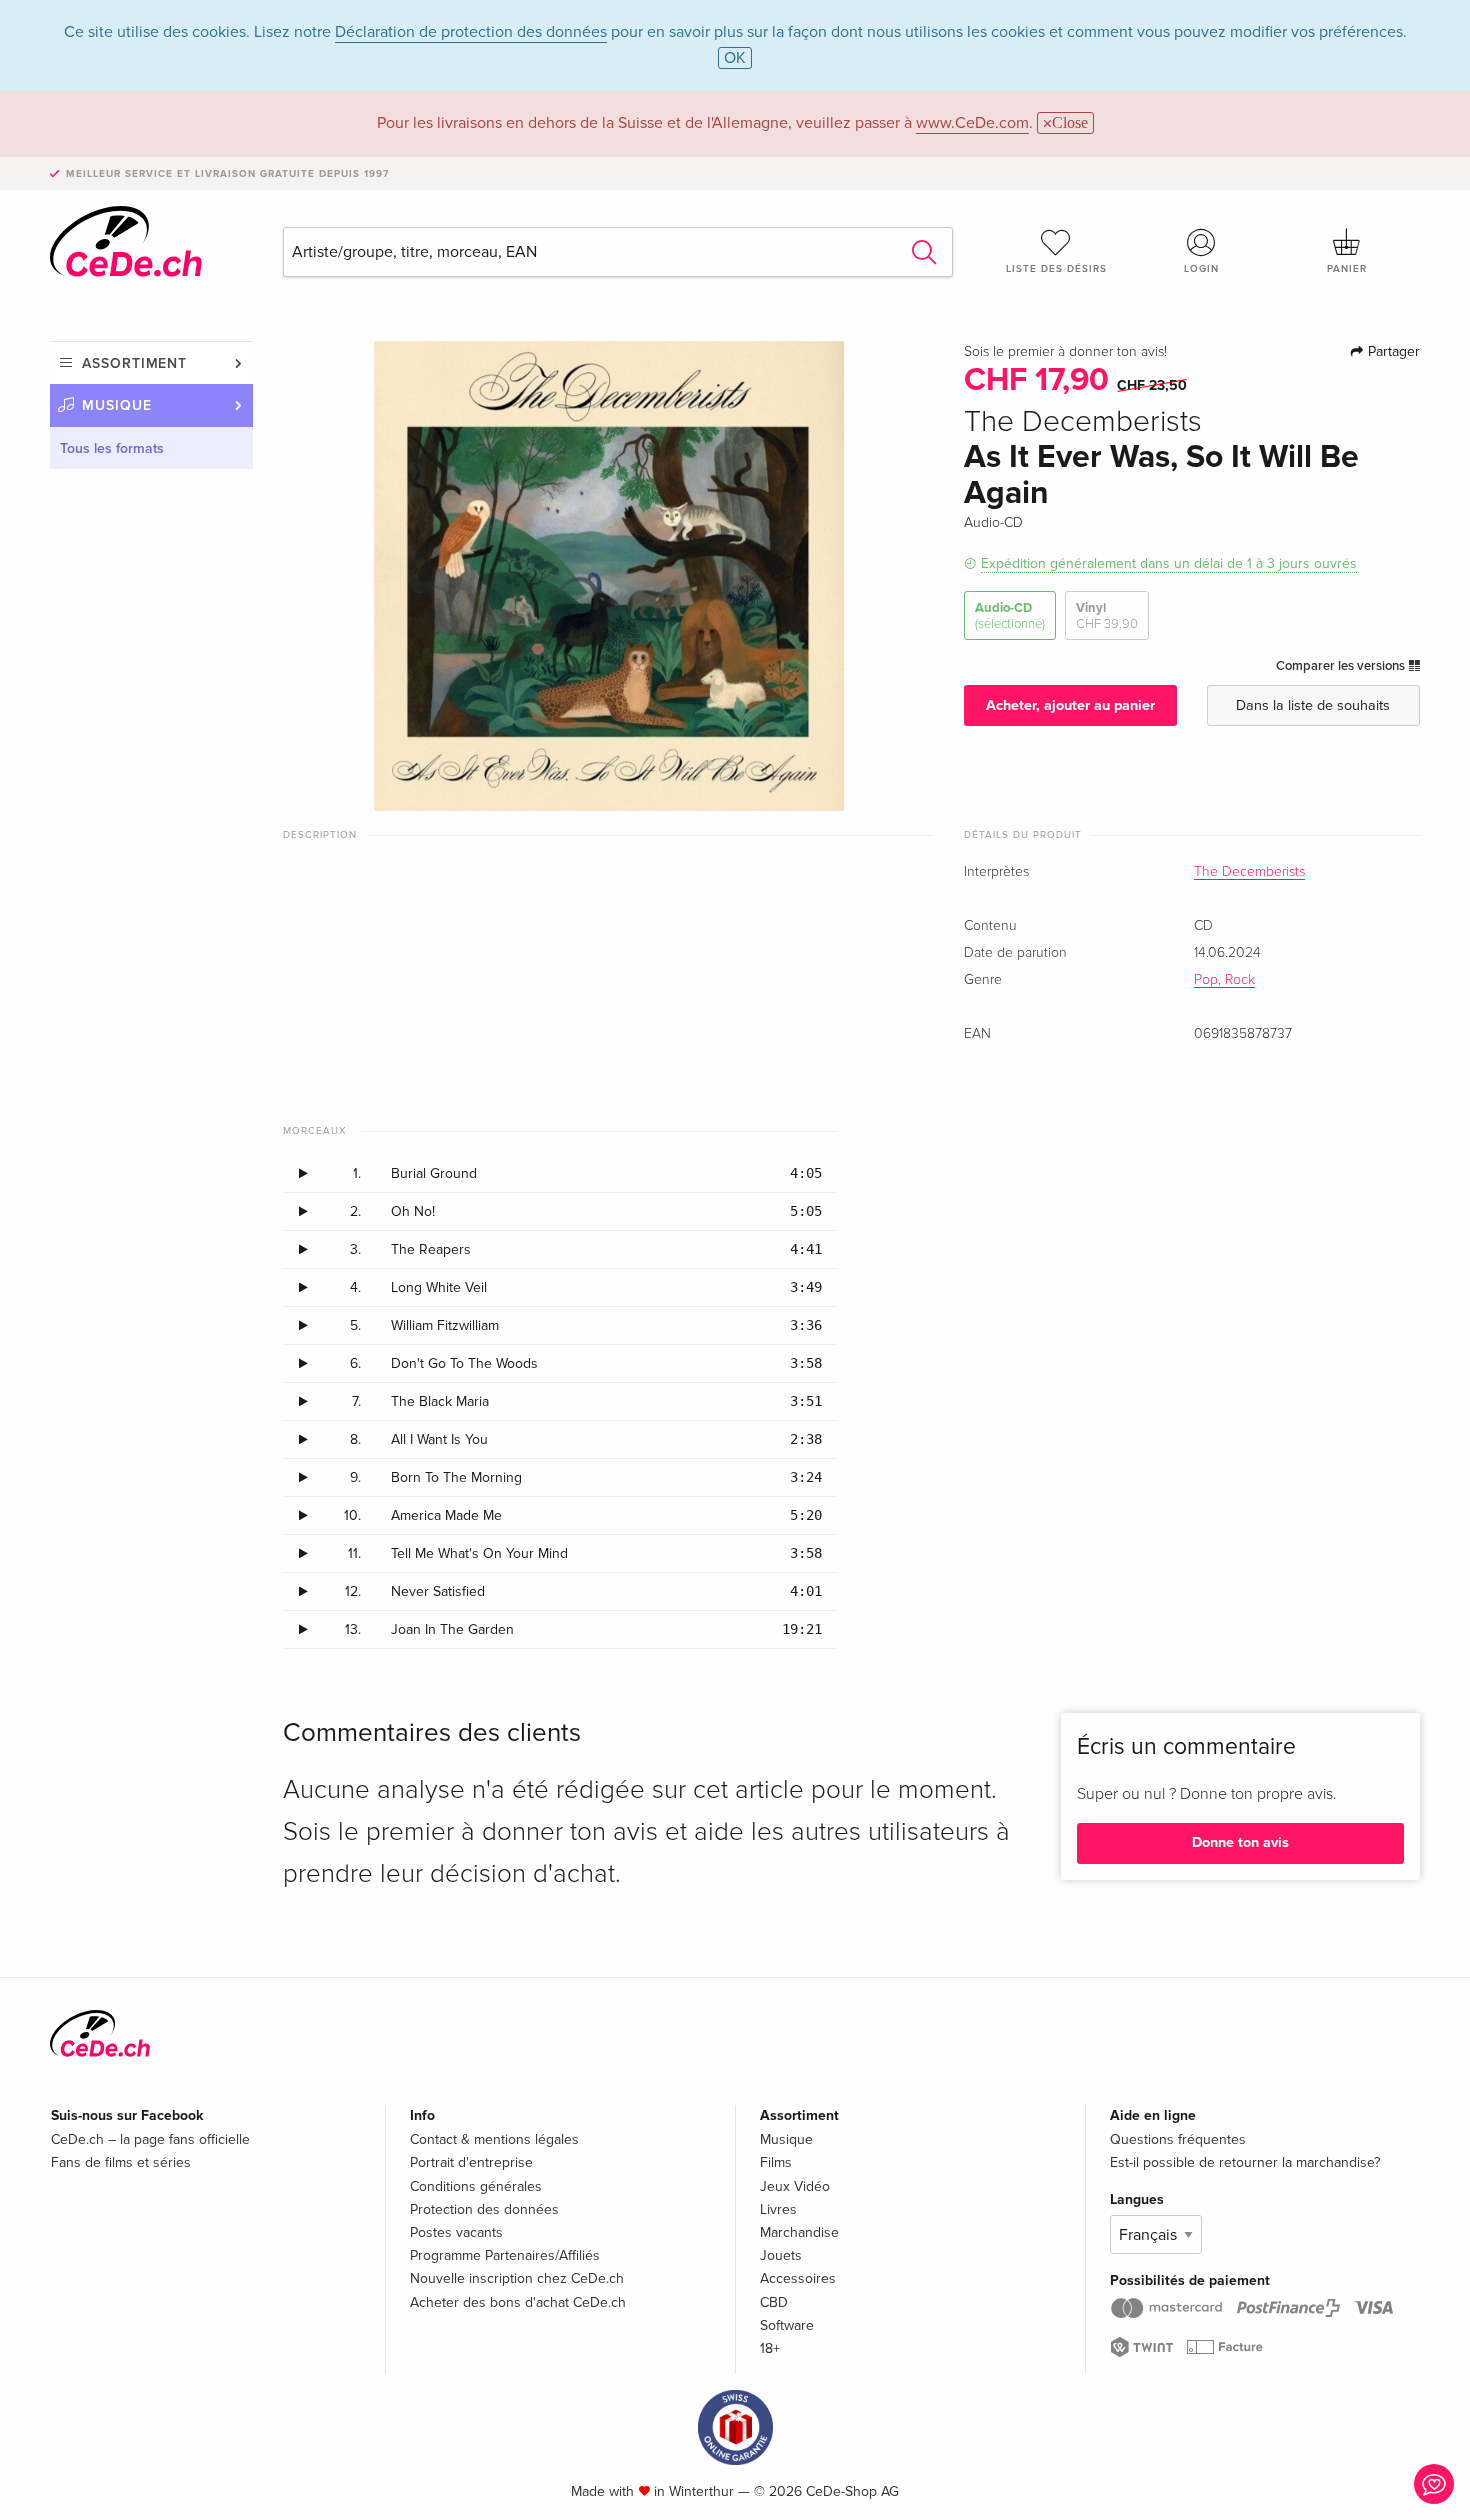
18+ (770, 2348)
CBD (774, 2302)
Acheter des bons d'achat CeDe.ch (518, 2302)
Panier (1347, 269)
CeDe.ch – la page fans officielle (150, 2139)
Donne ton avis (1240, 1842)
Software (787, 2325)
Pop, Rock (1224, 980)
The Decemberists (1249, 872)
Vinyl (1107, 616)
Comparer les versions (1342, 666)
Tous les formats (112, 448)
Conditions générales (476, 2186)
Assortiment (134, 363)
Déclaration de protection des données (471, 32)
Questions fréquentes (1178, 2139)
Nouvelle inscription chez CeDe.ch (517, 2278)
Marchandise (799, 2232)
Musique (117, 405)
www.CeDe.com (972, 123)
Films (776, 2162)
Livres (778, 2209)
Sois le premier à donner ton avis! (1065, 352)
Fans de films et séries (121, 2162)
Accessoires (798, 2278)
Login (1201, 269)
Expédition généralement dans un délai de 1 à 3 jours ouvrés (1169, 563)
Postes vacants (456, 2232)
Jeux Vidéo (795, 2186)
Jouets (781, 2255)
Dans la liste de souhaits (1313, 705)
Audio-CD (1010, 616)
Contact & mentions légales (494, 2139)
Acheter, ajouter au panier (1070, 705)
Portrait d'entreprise (471, 2162)
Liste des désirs (1056, 269)
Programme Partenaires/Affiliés (505, 2255)
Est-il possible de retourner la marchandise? (1245, 2162)
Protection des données (484, 2209)
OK (735, 58)
